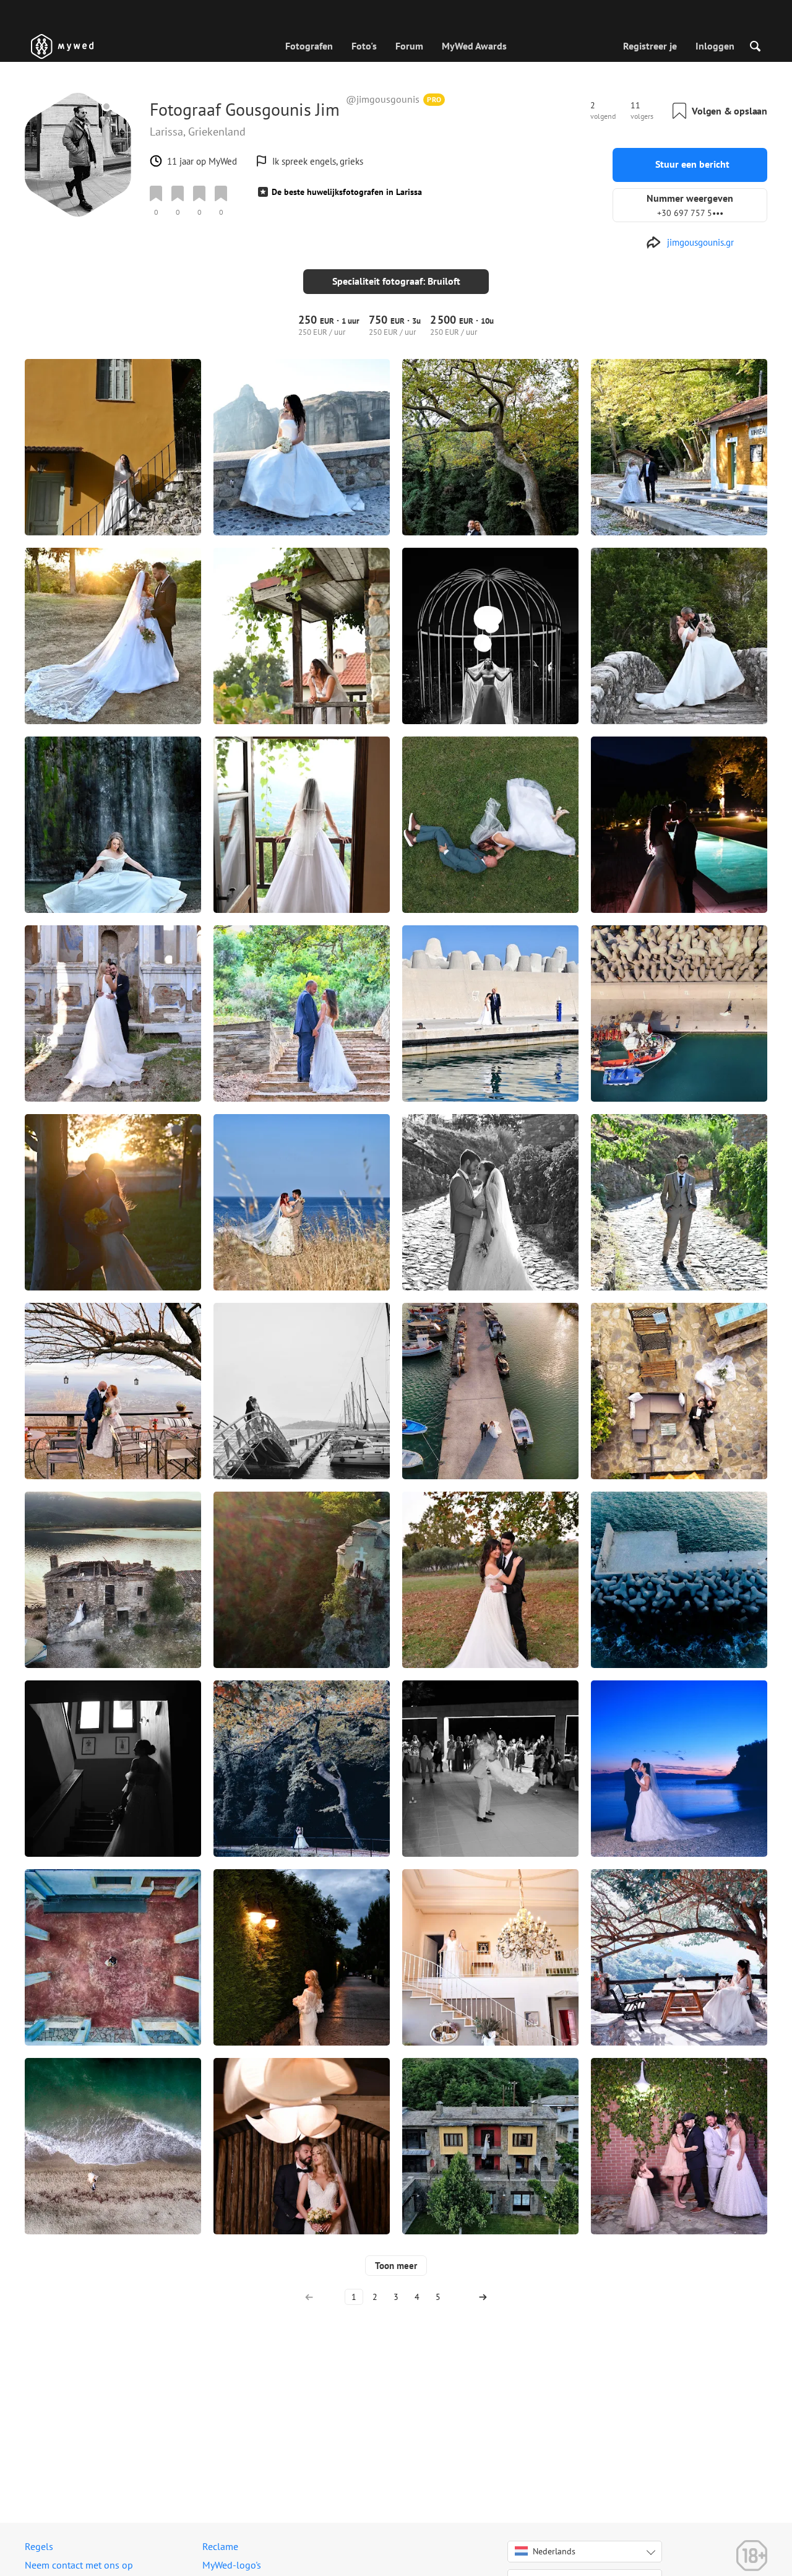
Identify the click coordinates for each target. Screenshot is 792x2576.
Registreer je (650, 46)
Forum (409, 46)
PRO (434, 99)
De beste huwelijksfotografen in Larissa (347, 192)
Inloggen (715, 46)
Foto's (364, 46)
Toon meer (396, 2266)
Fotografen (309, 46)
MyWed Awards (474, 46)
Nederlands (554, 2551)
